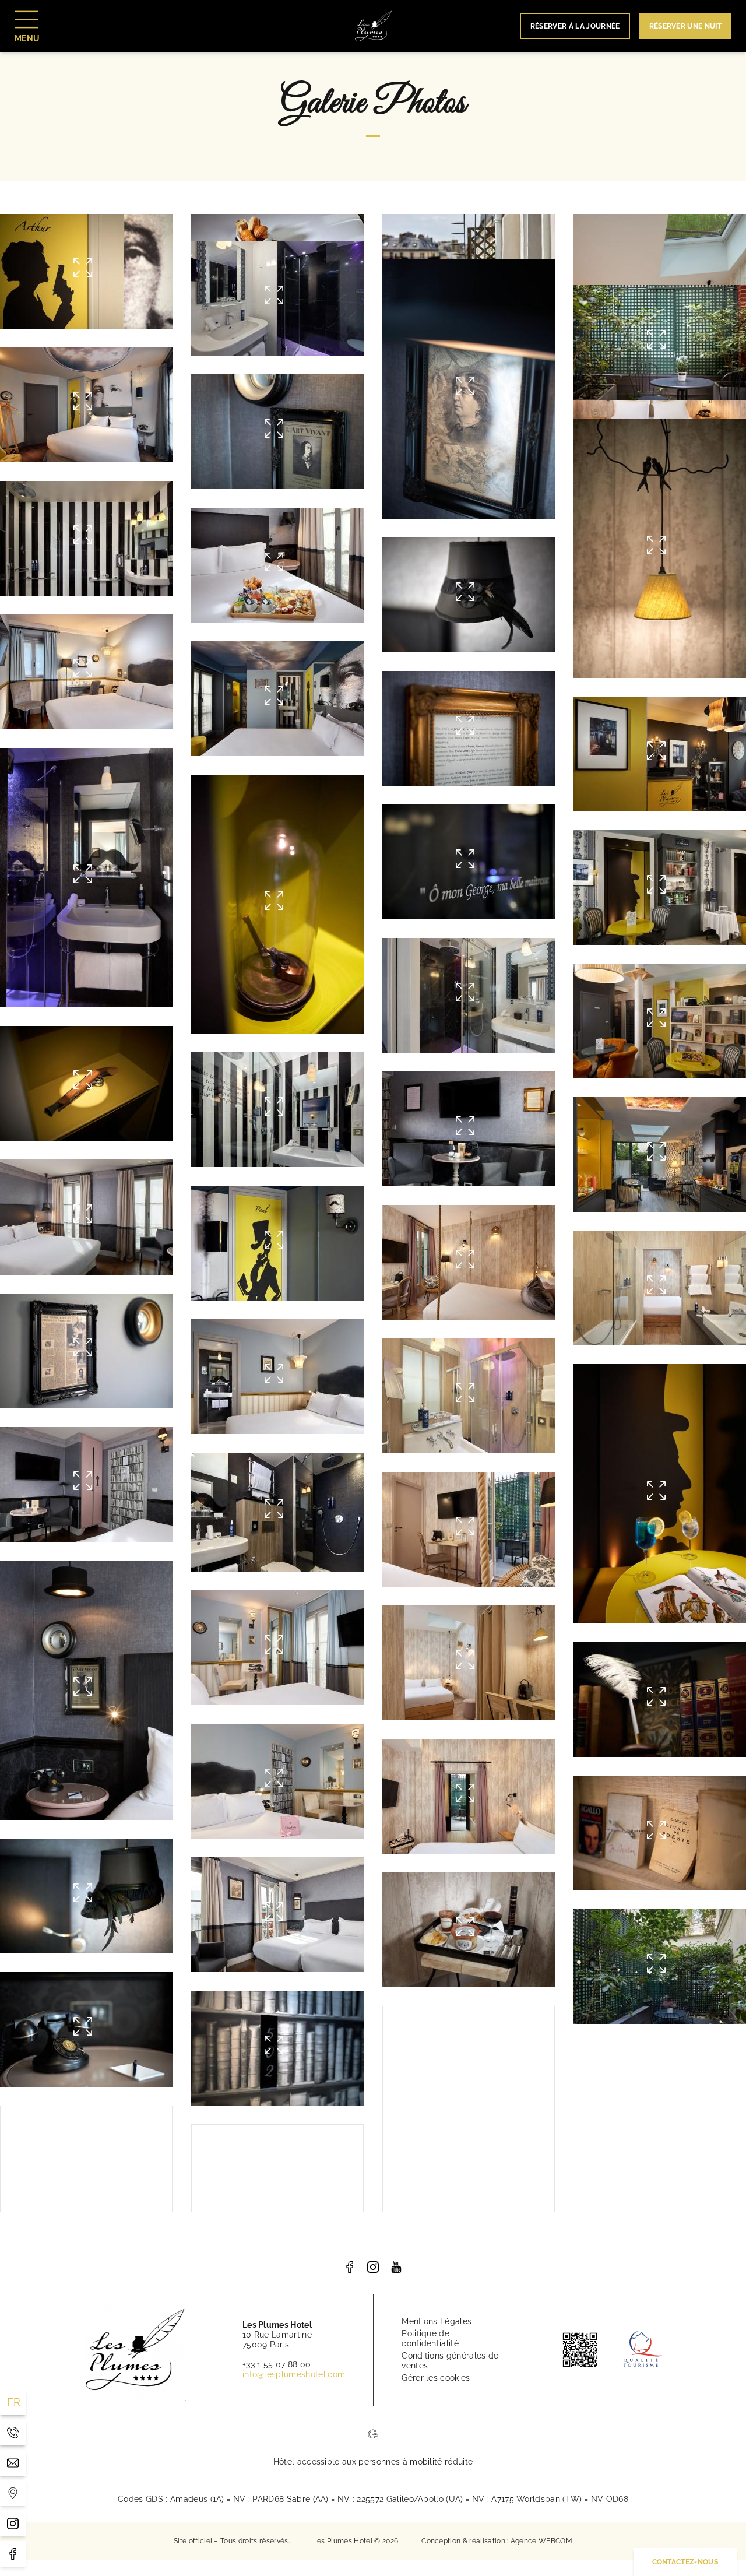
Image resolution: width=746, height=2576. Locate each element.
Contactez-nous (685, 2562)
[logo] (350, 2267)
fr (14, 2402)
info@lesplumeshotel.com (294, 2374)
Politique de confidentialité (430, 2338)
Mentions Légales (437, 2321)
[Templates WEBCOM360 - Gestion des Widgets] (13, 2493)
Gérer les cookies (436, 2378)
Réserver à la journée (575, 26)
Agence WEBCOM (541, 2541)
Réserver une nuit (685, 26)
